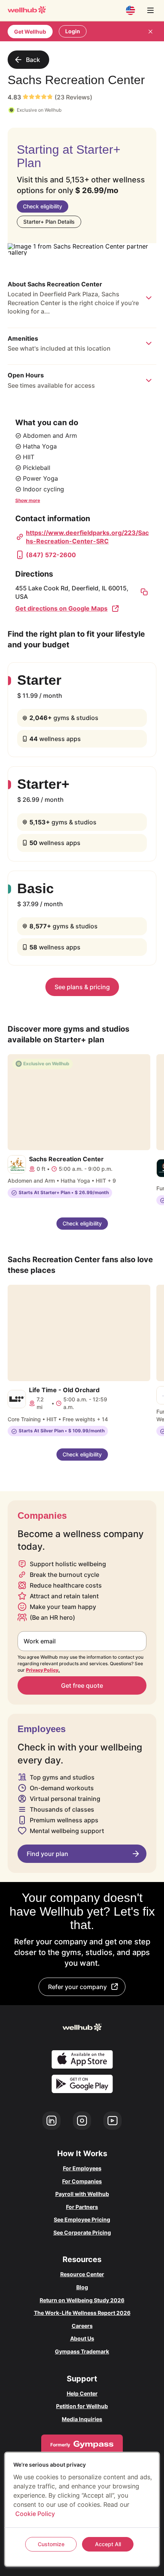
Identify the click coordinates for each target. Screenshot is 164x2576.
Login (73, 31)
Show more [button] (28, 500)
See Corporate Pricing (82, 2232)
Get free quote (82, 1685)
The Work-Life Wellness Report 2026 (82, 2313)
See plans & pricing (82, 987)
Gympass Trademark (82, 2351)
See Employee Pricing (82, 2219)
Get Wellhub (30, 32)
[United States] (130, 10)
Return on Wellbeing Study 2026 (82, 2300)
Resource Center (82, 2274)
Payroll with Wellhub (82, 2194)
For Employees (82, 2168)
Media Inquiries (82, 2419)
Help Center (82, 2393)
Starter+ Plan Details (49, 222)
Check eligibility (43, 206)
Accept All (108, 2544)
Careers (82, 2326)
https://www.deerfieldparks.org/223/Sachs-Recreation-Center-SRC (87, 537)
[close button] (150, 31)
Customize (51, 2544)
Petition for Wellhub (82, 2406)
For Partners (82, 2207)
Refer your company (77, 1987)
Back (33, 60)
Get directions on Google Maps (61, 608)
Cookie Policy (35, 2514)
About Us (82, 2338)
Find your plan (47, 1854)
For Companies (82, 2181)
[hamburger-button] (150, 10)
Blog (82, 2287)
